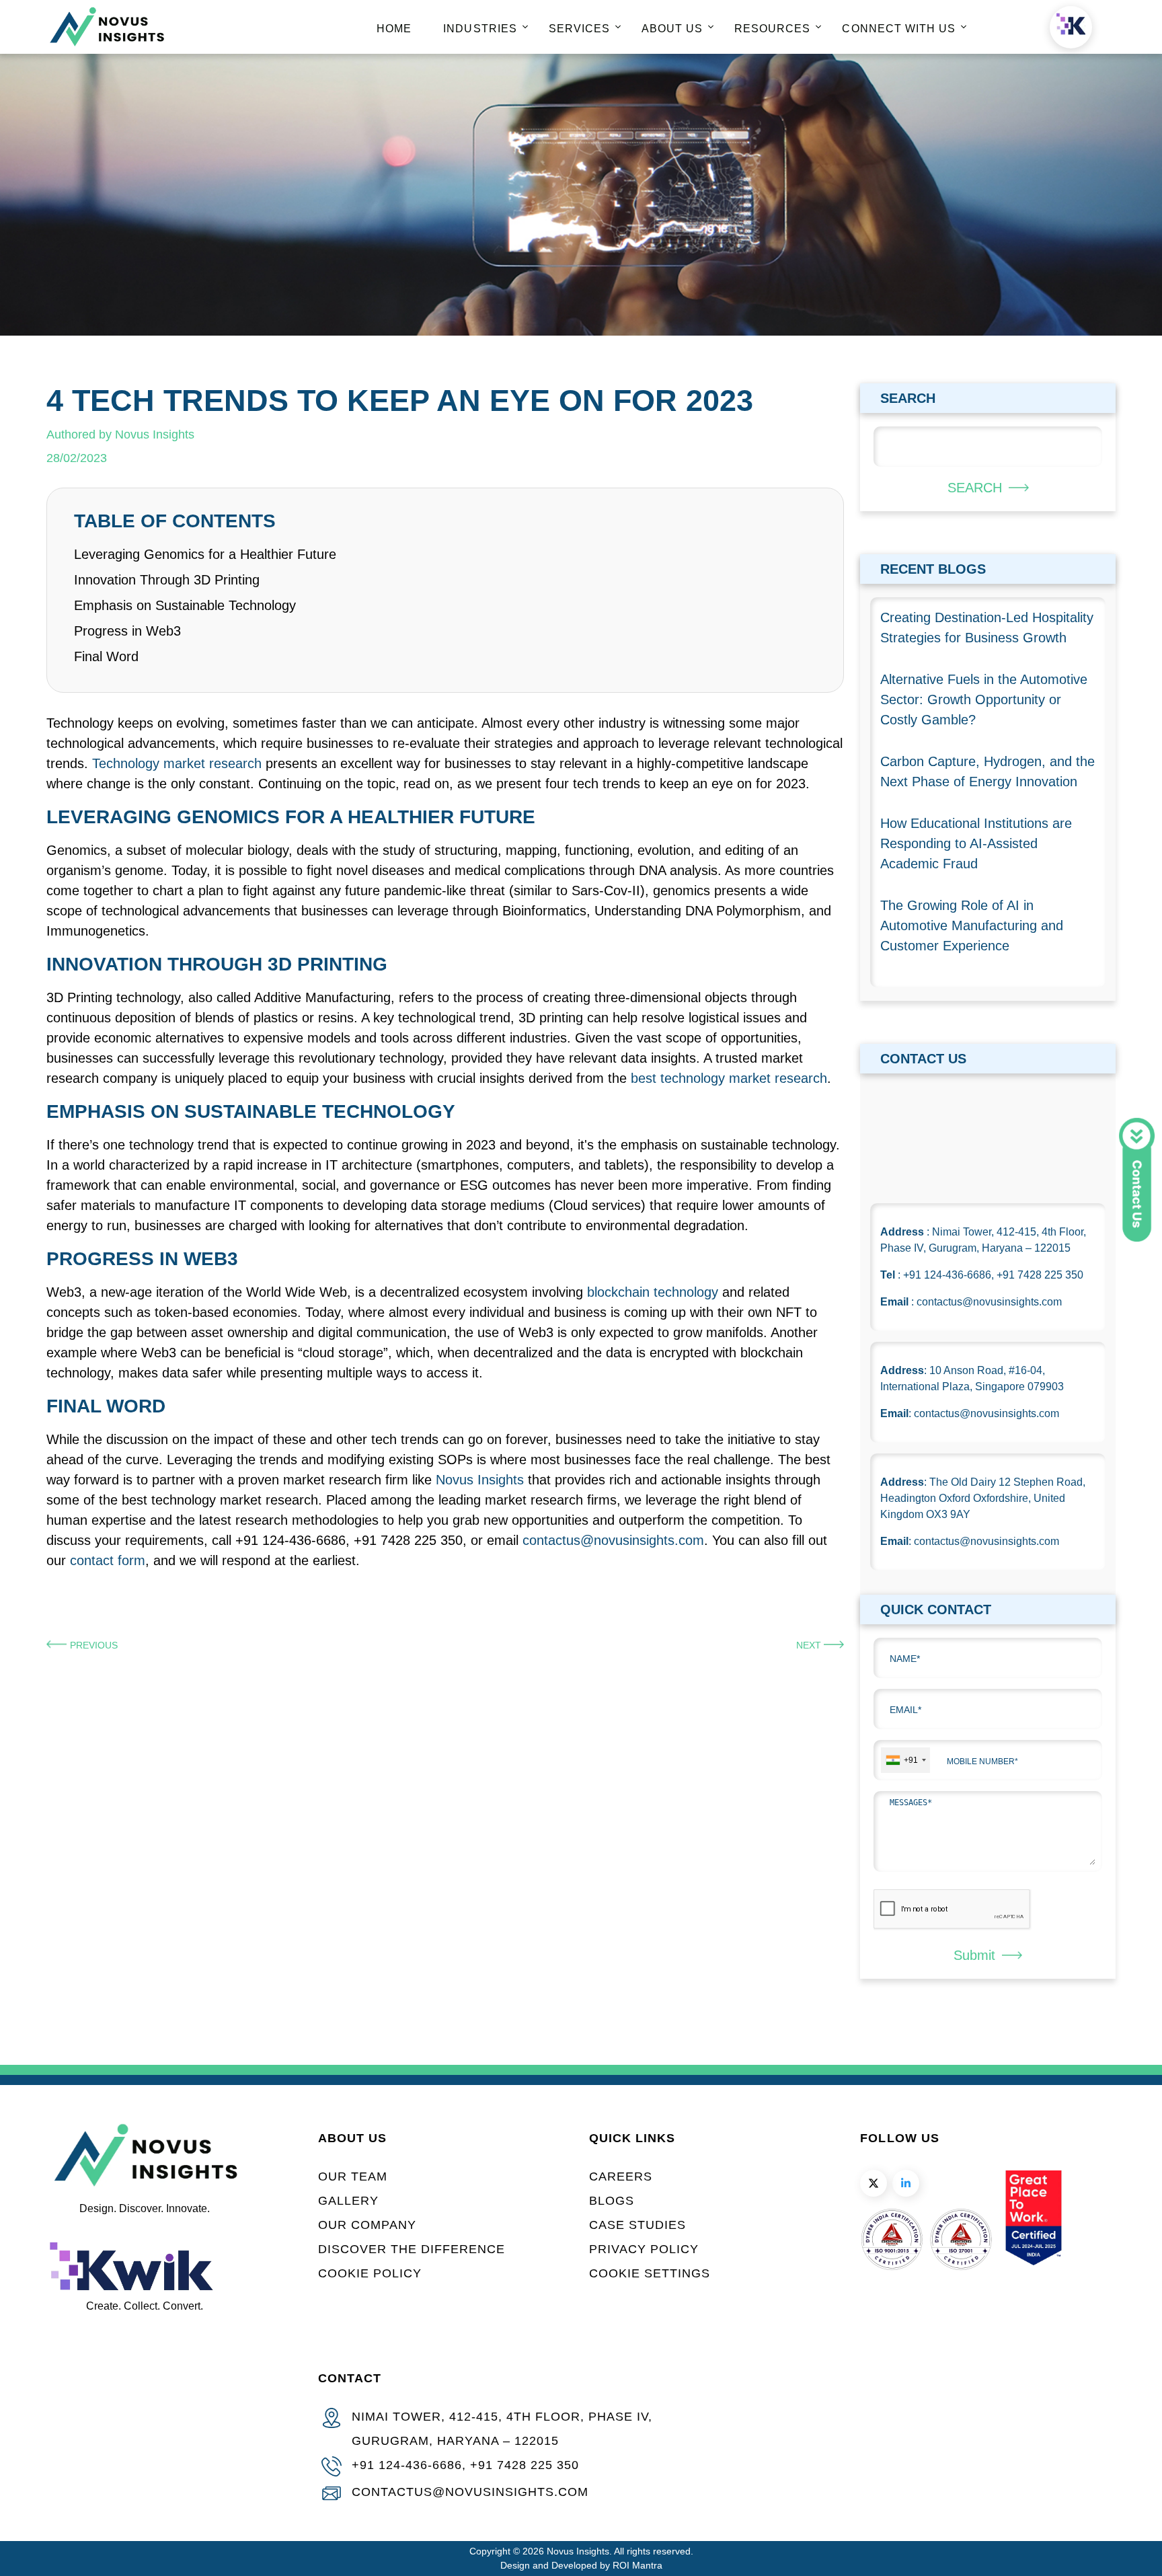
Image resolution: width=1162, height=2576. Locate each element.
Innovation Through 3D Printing (167, 580)
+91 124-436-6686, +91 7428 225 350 (465, 2465)
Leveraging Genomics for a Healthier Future (205, 554)
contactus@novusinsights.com (613, 1540)
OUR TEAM (353, 2176)
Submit (974, 1955)
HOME (394, 29)
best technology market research (729, 1078)
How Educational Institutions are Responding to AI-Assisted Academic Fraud (976, 843)
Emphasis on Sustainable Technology (185, 605)
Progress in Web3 (127, 631)
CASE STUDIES (637, 2225)
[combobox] (905, 1760)
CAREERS (621, 2176)
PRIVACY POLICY (644, 2249)
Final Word (106, 656)
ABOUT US (672, 29)
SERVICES (579, 29)
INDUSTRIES (480, 29)
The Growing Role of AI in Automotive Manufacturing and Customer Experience (972, 925)
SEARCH (975, 488)
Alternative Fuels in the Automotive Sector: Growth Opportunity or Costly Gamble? (984, 699)
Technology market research (177, 763)
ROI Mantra (637, 2565)
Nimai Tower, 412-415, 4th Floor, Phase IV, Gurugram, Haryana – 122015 (502, 2429)
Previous (94, 1645)
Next (810, 1645)
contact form (108, 1560)
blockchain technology (653, 1292)
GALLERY (348, 2201)
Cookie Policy (370, 2273)
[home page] (107, 43)
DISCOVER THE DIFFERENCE (412, 2249)
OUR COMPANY (367, 2225)
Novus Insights (480, 1480)
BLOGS (612, 2201)
